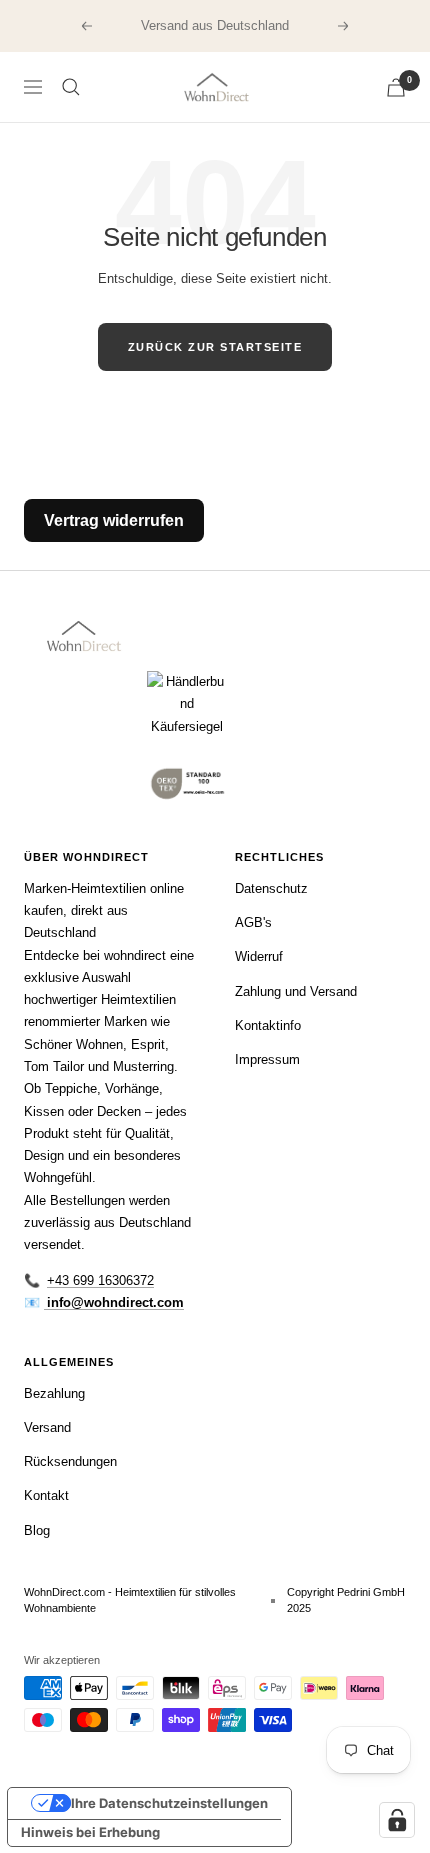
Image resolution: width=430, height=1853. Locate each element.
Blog (37, 1530)
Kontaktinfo (268, 1025)
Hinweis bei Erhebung (90, 1832)
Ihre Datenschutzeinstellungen (169, 1803)
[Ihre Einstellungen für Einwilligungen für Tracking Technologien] (397, 1820)
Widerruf (259, 956)
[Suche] (71, 87)
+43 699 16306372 (100, 1280)
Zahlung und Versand (296, 991)
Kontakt (46, 1495)
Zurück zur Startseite (215, 347)
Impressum (267, 1059)
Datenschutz (271, 888)
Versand (47, 1427)
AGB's (253, 922)
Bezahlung (54, 1393)
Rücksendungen (70, 1461)
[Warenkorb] (396, 87)
